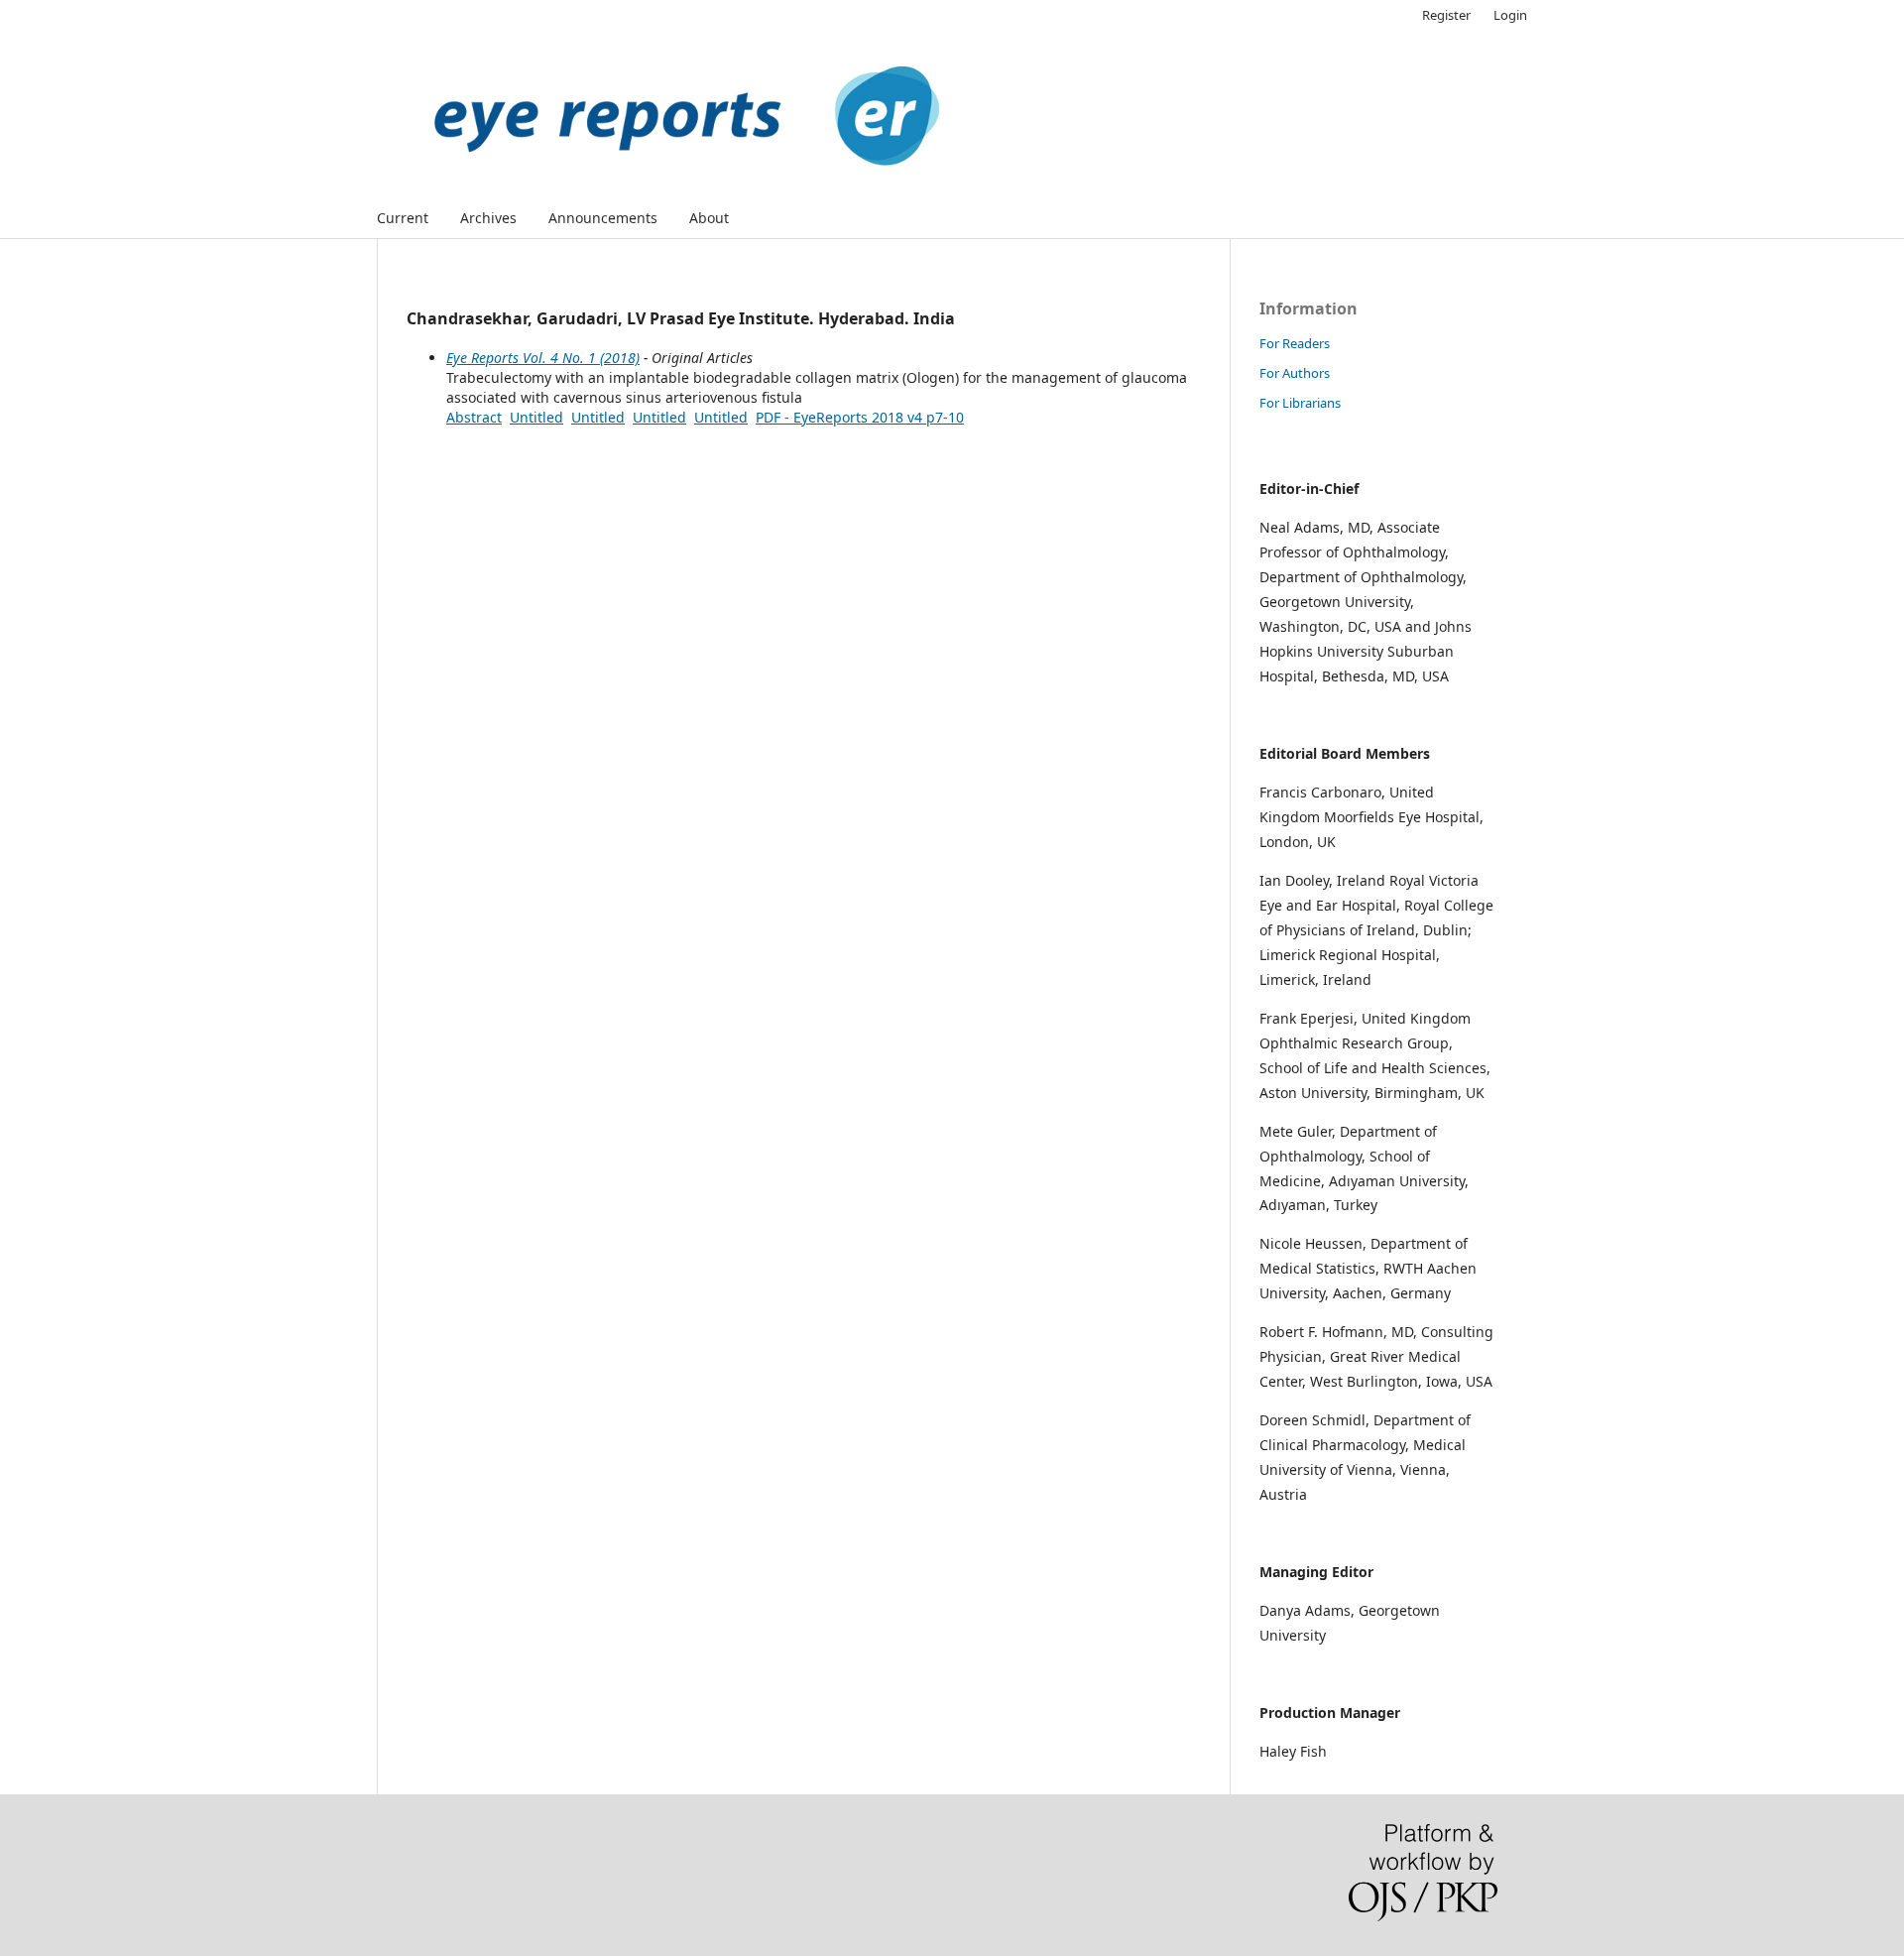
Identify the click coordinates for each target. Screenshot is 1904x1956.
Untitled (536, 417)
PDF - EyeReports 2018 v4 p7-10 (860, 417)
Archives (488, 218)
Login (1510, 15)
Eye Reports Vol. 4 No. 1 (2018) (543, 358)
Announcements (603, 218)
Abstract (474, 417)
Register (1446, 15)
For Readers (1295, 343)
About (709, 218)
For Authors (1295, 373)
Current (403, 218)
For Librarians (1300, 403)
